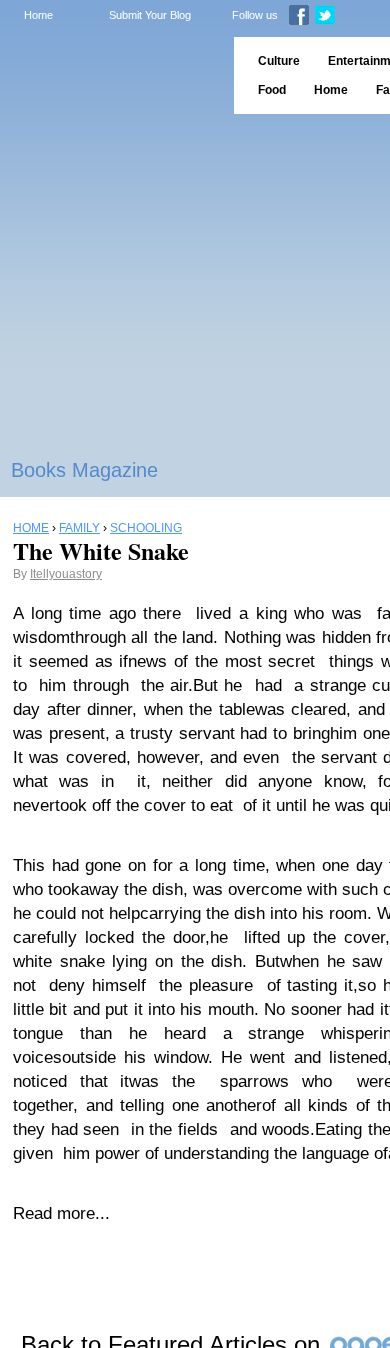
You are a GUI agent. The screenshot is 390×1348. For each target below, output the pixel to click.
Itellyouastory (66, 574)
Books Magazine (84, 470)
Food (272, 90)
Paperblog (110, 75)
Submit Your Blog (150, 15)
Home (38, 15)
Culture (279, 61)
